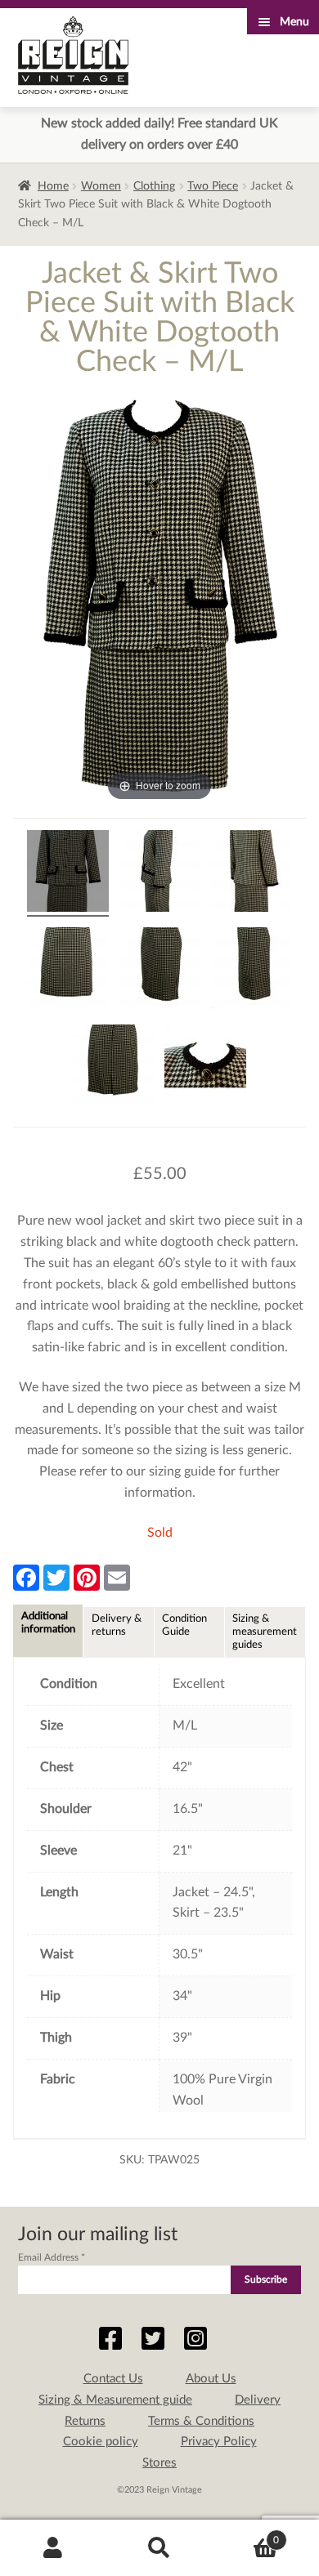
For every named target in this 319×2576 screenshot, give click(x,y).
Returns (85, 2421)
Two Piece (213, 186)
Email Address (52, 2257)
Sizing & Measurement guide (115, 2400)
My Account (53, 2548)
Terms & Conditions (201, 2421)
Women (101, 186)
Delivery (258, 2400)
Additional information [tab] (48, 1623)
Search (159, 2548)
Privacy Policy (219, 2442)
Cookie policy (101, 2442)
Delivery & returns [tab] (117, 1625)
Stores (159, 2463)
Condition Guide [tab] (184, 1625)
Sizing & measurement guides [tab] (265, 1632)
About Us (211, 2379)
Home (53, 186)
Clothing (154, 186)
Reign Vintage (73, 55)
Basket (246, 2534)
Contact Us (113, 2379)
